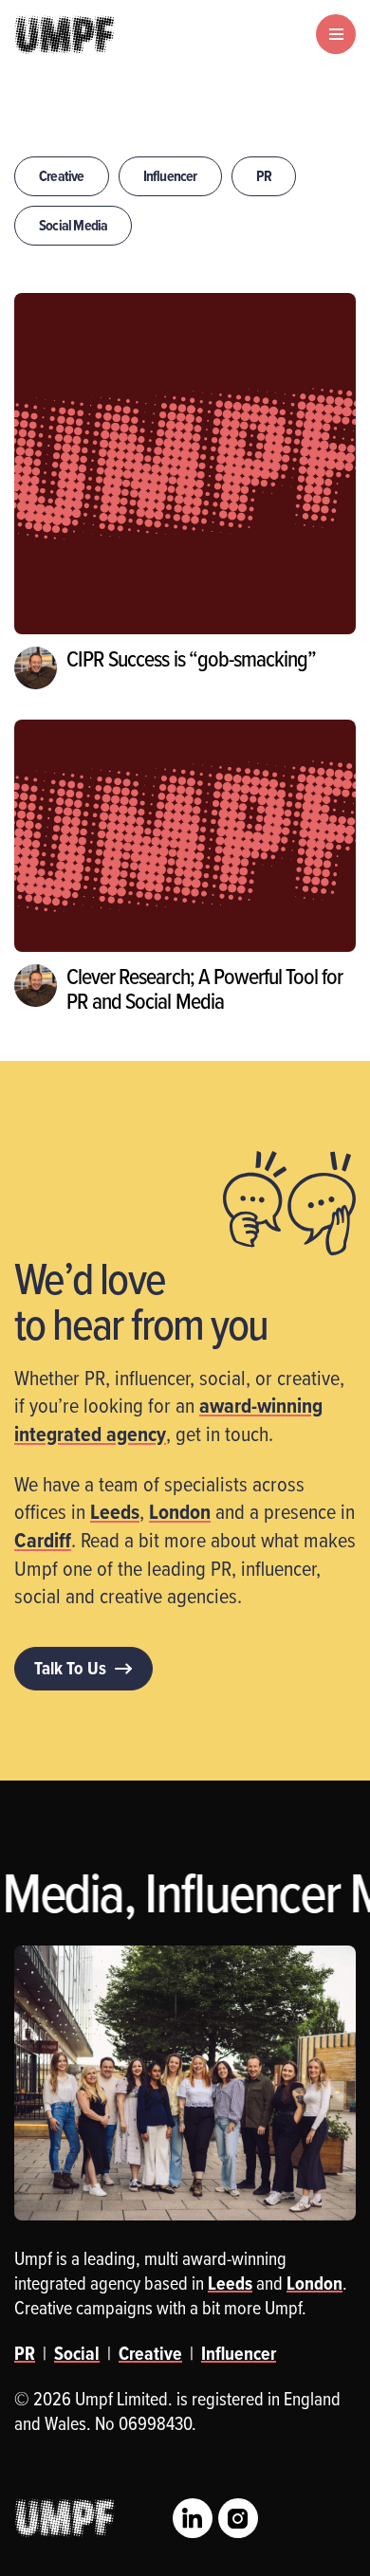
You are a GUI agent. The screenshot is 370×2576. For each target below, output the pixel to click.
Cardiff (43, 1540)
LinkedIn (193, 2518)
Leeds (115, 1511)
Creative (62, 176)
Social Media (73, 225)
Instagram (238, 2518)
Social (77, 2353)
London (180, 1511)
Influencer (170, 176)
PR (264, 176)
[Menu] (336, 34)
